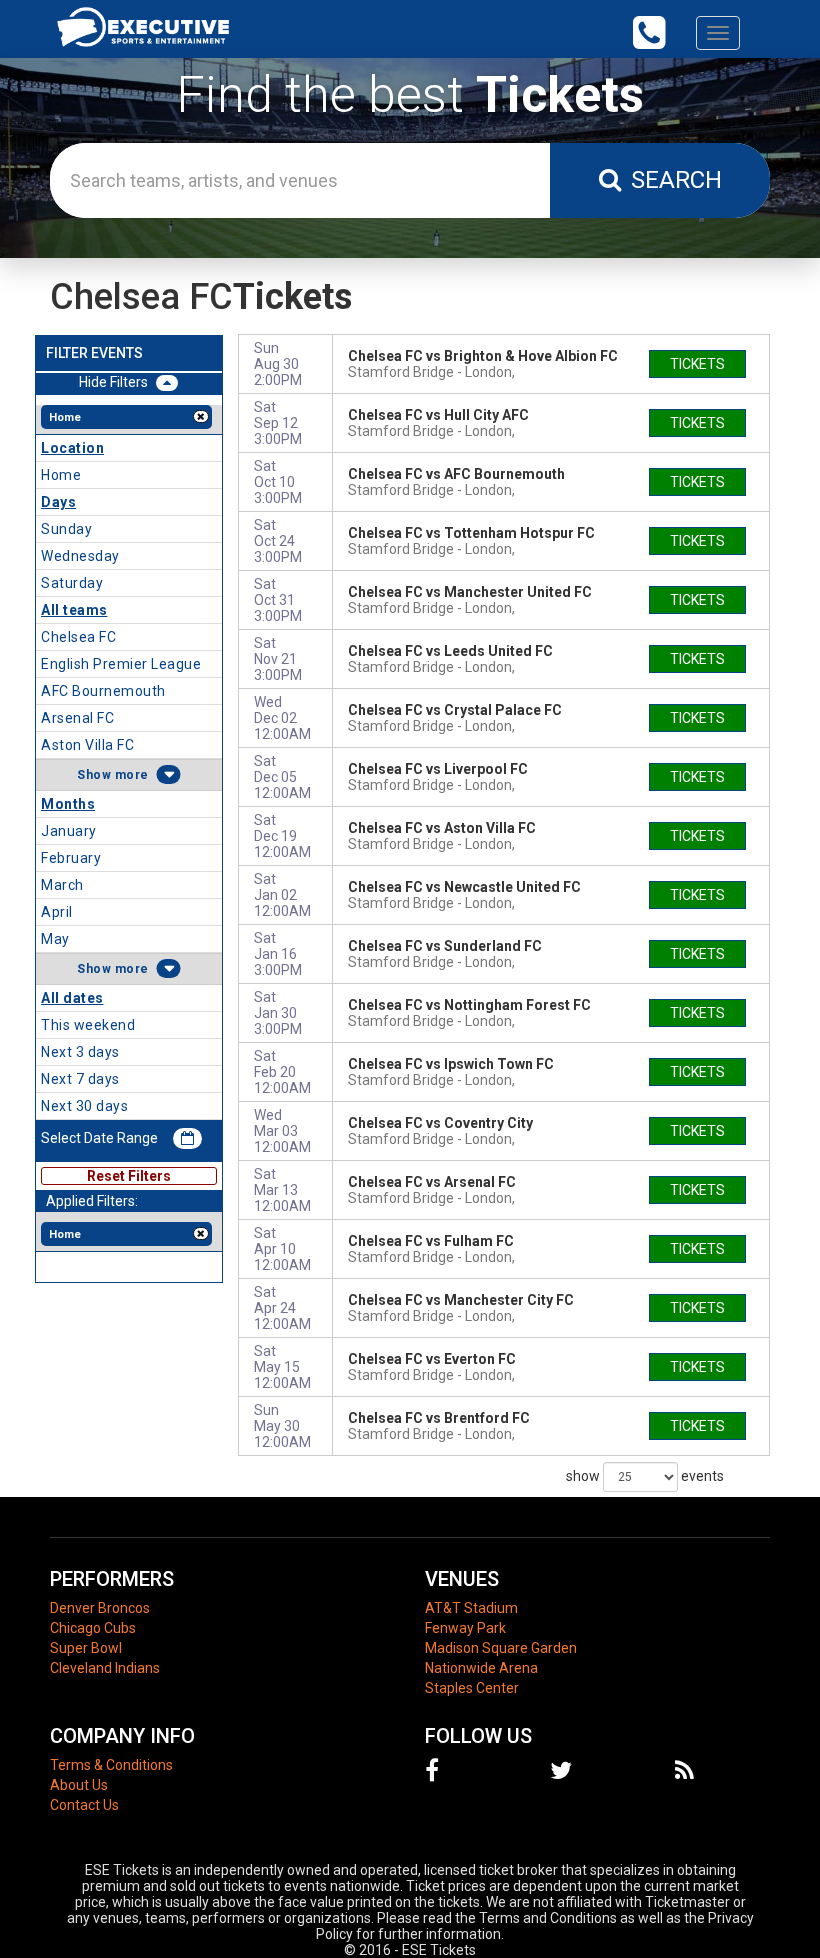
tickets (697, 364)
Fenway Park (465, 1628)
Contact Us (84, 1805)
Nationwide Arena (481, 1668)
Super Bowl (86, 1648)
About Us (79, 1785)
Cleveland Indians (105, 1668)
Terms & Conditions (111, 1765)
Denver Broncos (100, 1608)
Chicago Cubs (93, 1628)
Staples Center (472, 1688)
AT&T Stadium (471, 1608)
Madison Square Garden (501, 1648)
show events (645, 1475)
